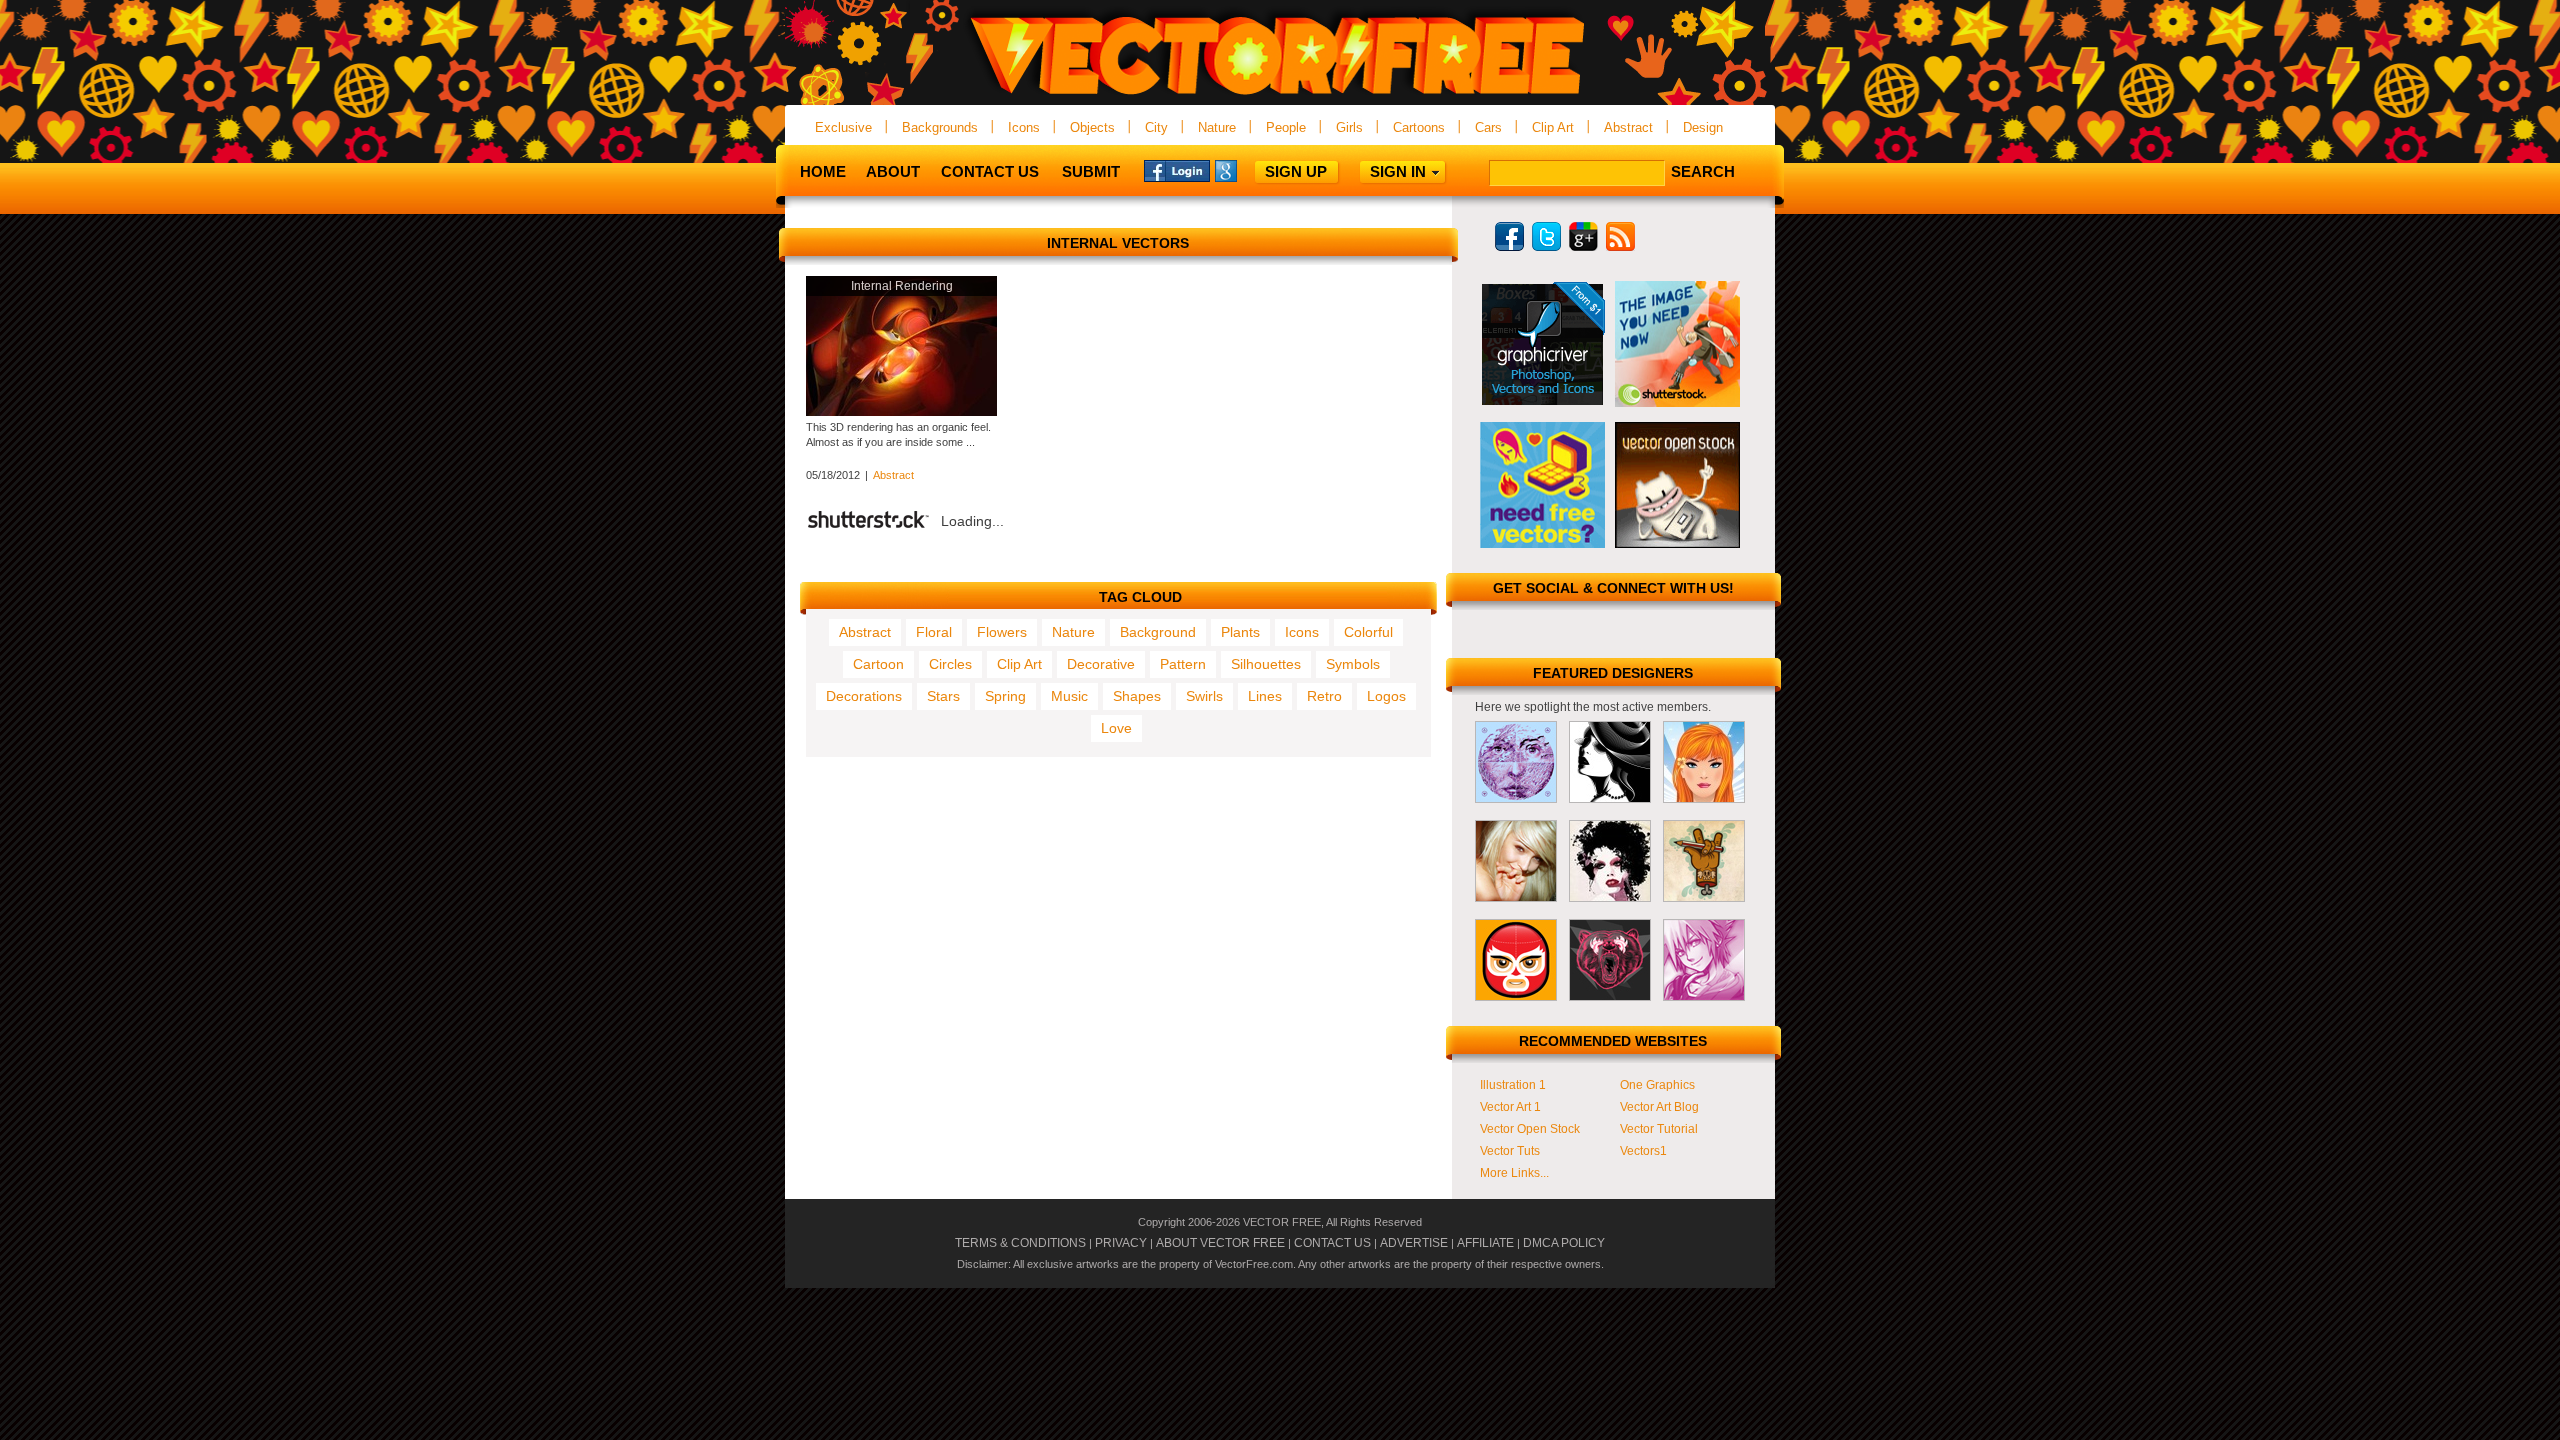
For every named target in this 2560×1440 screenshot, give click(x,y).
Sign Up (1296, 171)
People (1286, 127)
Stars (943, 696)
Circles (950, 664)
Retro (1324, 696)
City (1156, 127)
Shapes (1137, 696)
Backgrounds (940, 127)
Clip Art (1553, 127)
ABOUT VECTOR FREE (1220, 1243)
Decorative (1101, 664)
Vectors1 (1643, 1151)
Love (1116, 728)
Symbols (1353, 664)
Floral (934, 632)
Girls (1349, 127)
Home (823, 171)
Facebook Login (1177, 170)
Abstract (1628, 127)
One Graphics (1657, 1085)
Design (1703, 127)
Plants (1240, 632)
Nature (1217, 127)
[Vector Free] (1280, 96)
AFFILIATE (1485, 1243)
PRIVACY (1121, 1243)
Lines (1265, 696)
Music (1069, 696)
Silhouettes (1266, 664)
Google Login (1248, 170)
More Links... (1514, 1173)
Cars (1488, 127)
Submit (1091, 171)
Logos (1386, 696)
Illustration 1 (1513, 1085)
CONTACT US (1332, 1243)
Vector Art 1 (1510, 1107)
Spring (1005, 696)
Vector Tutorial (1659, 1129)
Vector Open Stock (1530, 1129)
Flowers (1002, 632)
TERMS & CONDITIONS (1020, 1243)
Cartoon (878, 664)
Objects (1092, 127)
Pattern (1183, 664)
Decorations (864, 696)
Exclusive (843, 127)
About (893, 171)
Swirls (1204, 696)
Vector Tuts (1510, 1151)
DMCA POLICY (1564, 1243)
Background (1158, 632)
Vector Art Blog (1659, 1107)
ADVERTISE (1414, 1243)
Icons (1024, 127)
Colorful (1368, 632)
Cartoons (1419, 127)
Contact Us (990, 171)
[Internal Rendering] (901, 412)
